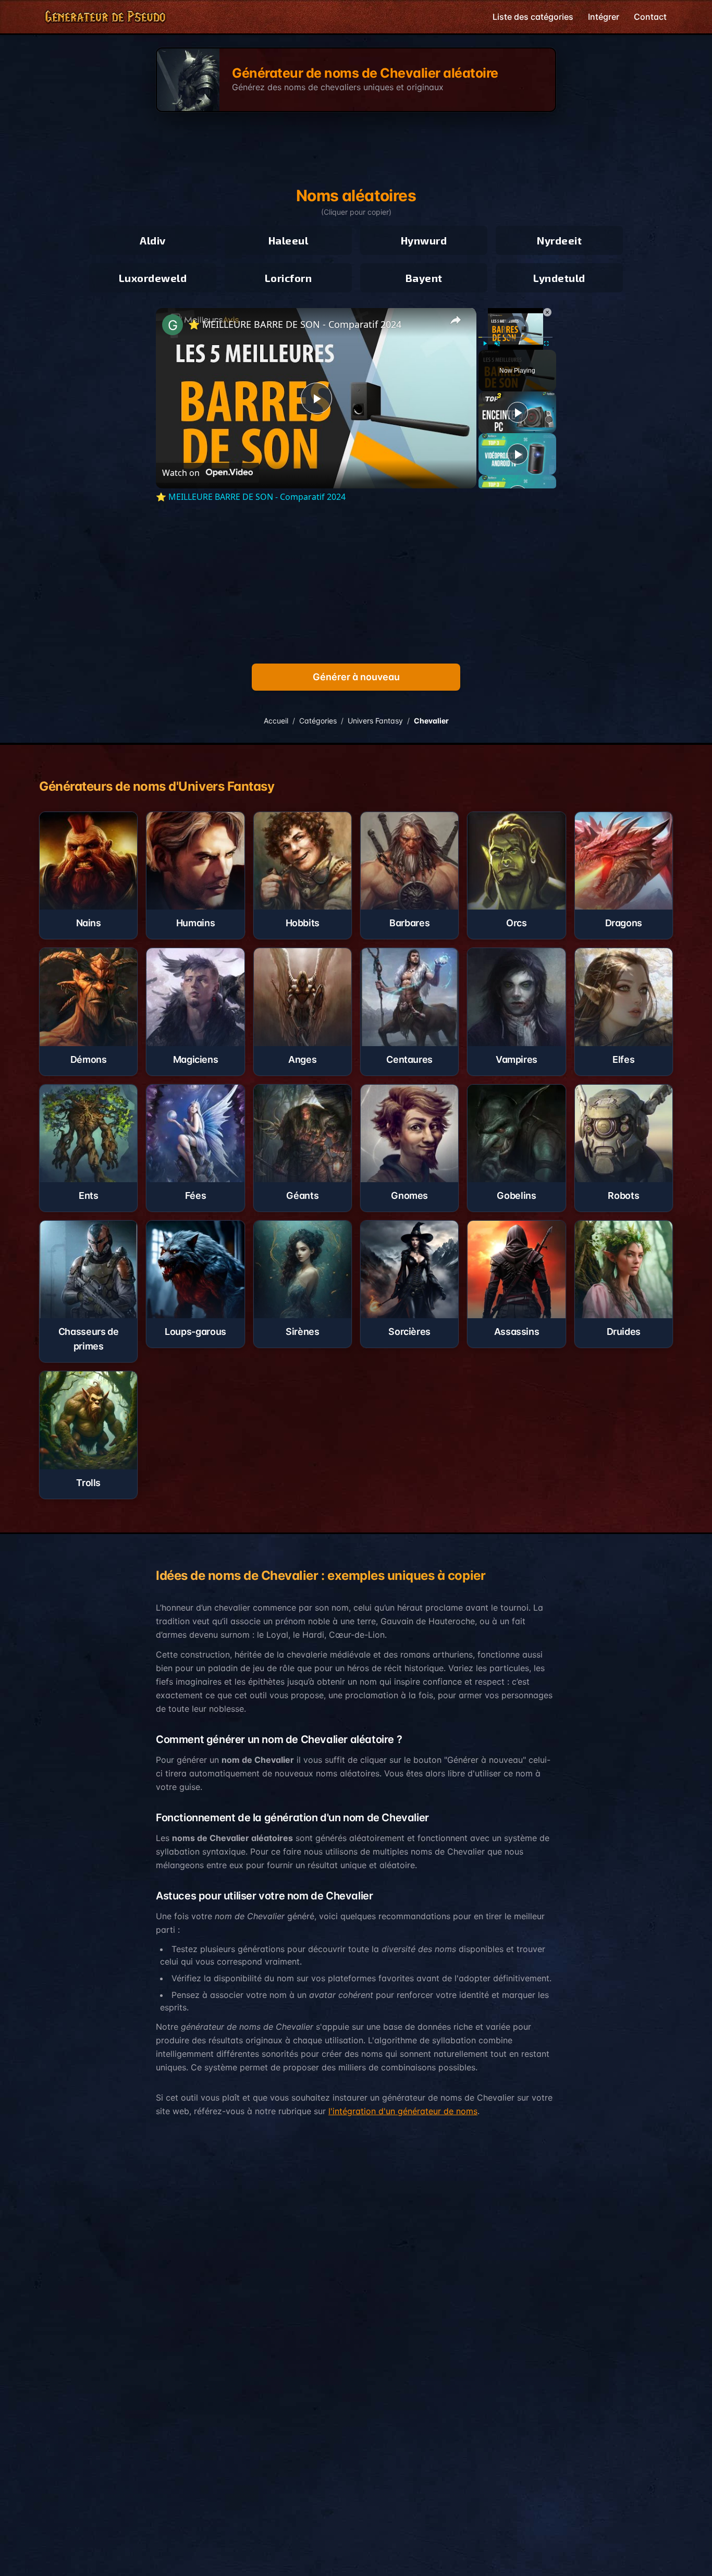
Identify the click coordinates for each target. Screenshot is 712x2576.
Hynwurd (424, 240)
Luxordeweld (153, 278)
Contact (650, 17)
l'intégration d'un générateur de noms (403, 2111)
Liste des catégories (533, 17)
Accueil (276, 721)
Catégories (318, 721)
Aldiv (153, 240)
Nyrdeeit (559, 240)
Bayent (424, 278)
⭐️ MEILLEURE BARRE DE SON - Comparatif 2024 (295, 324)
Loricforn (289, 278)
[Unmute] (497, 344)
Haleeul (289, 240)
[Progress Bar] (515, 337)
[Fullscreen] (546, 344)
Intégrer (604, 17)
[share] (456, 320)
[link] (173, 325)
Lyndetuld (559, 278)
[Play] (485, 344)
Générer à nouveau (356, 677)
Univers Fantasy (375, 721)
